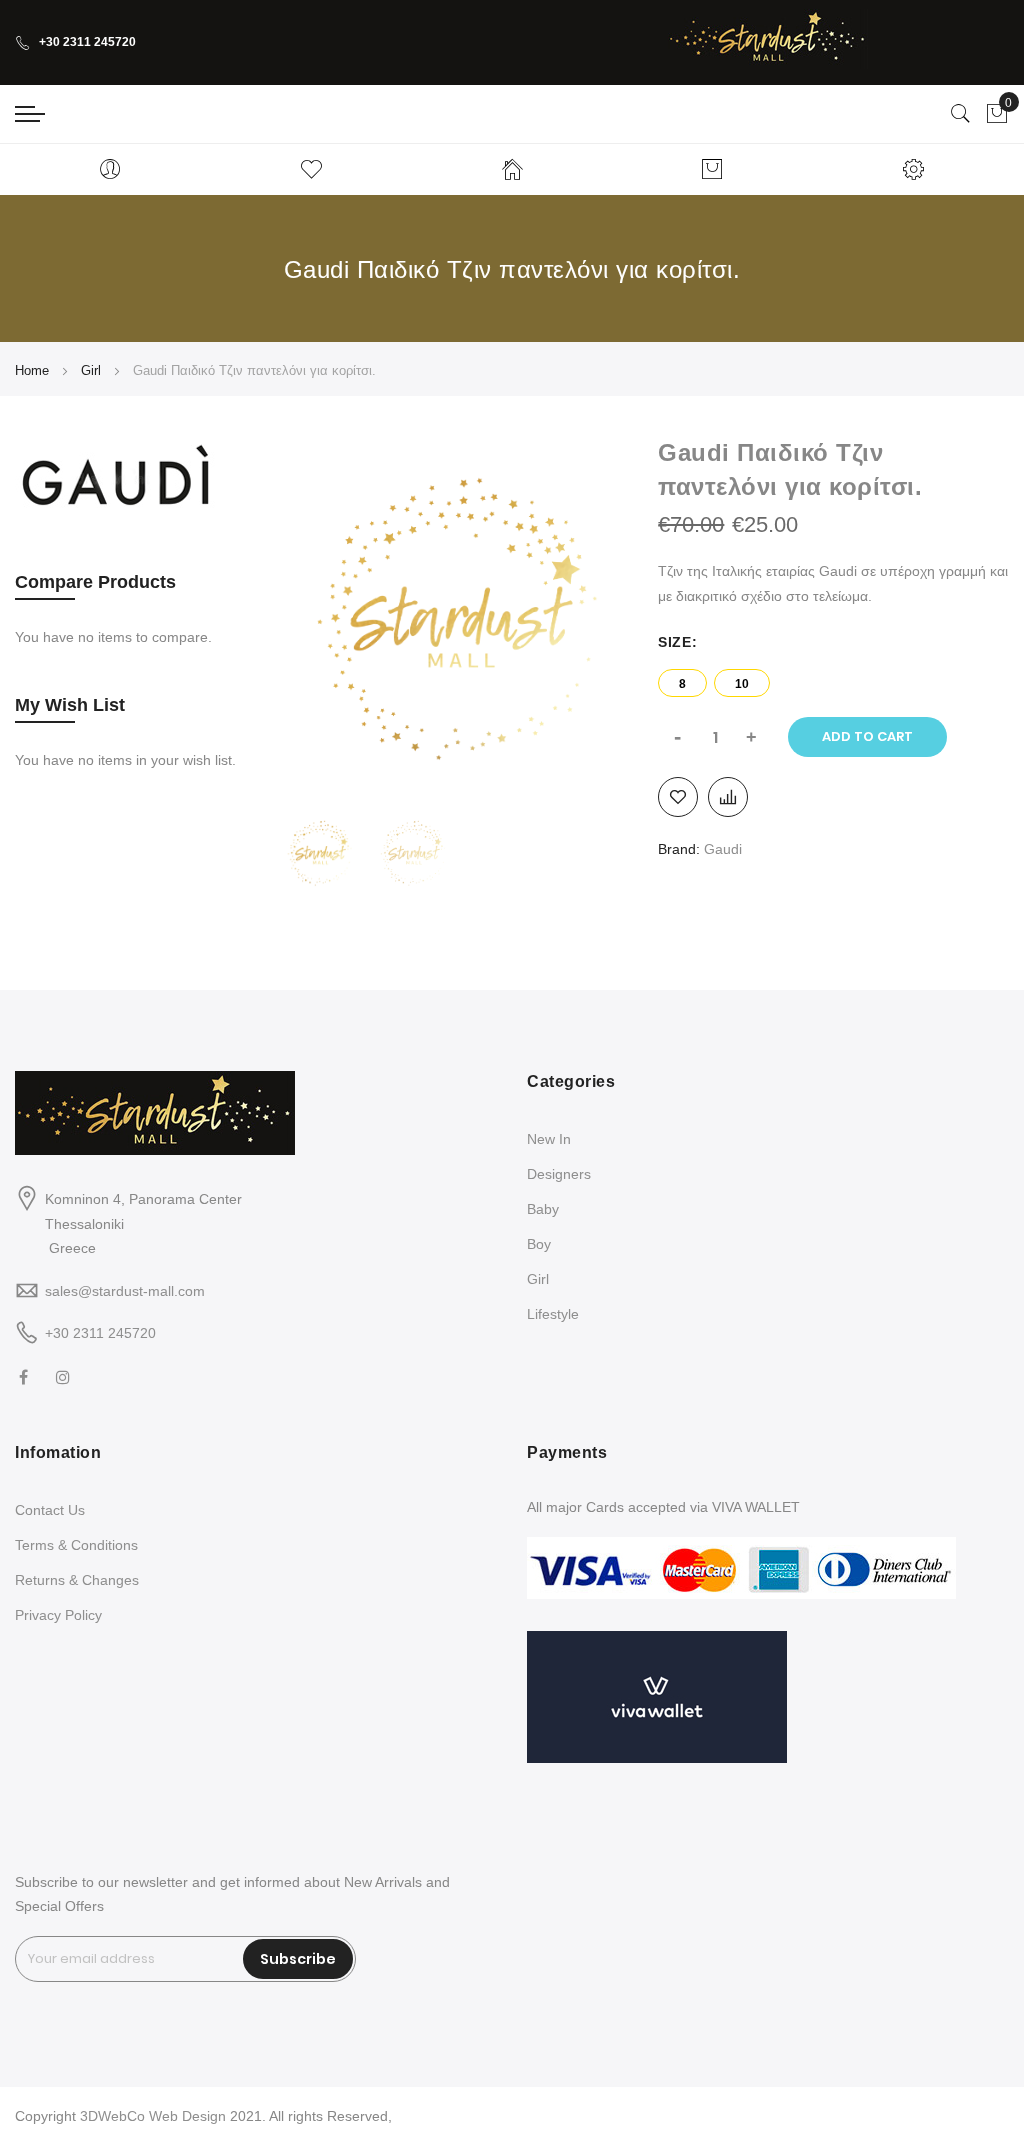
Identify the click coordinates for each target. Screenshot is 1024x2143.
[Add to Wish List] (678, 797)
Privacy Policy (58, 1615)
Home (32, 370)
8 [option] (682, 684)
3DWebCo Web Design (153, 2116)
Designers (559, 1174)
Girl (91, 370)
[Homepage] (512, 169)
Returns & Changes (77, 1580)
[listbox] (833, 678)
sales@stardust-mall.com (125, 1291)
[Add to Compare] (728, 797)
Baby (543, 1209)
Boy (539, 1244)
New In (549, 1139)
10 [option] (742, 684)
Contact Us (50, 1510)
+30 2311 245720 (87, 42)
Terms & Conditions (76, 1545)
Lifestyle (553, 1314)
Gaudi (723, 849)
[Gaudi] (115, 513)
